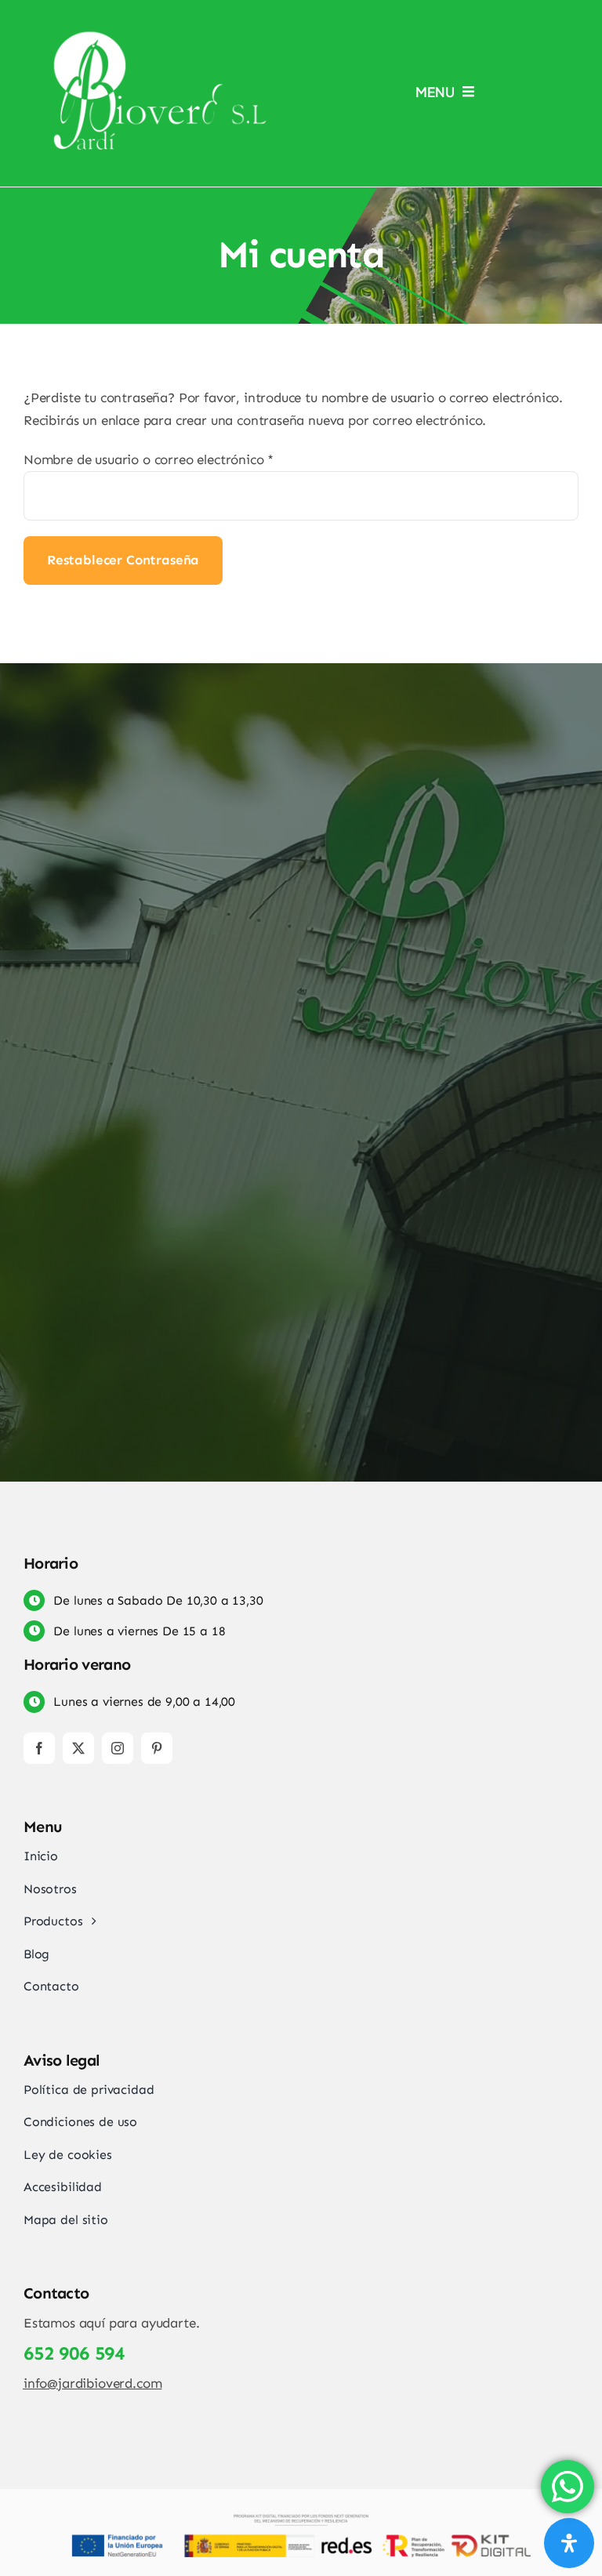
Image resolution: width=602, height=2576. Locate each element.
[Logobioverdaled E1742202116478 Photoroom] (161, 34)
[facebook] (39, 1748)
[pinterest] (157, 1748)
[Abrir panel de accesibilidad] (569, 2543)
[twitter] (78, 1748)
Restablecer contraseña (123, 560)
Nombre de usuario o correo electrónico (149, 459)
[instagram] (118, 1748)
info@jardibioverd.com (92, 2383)
